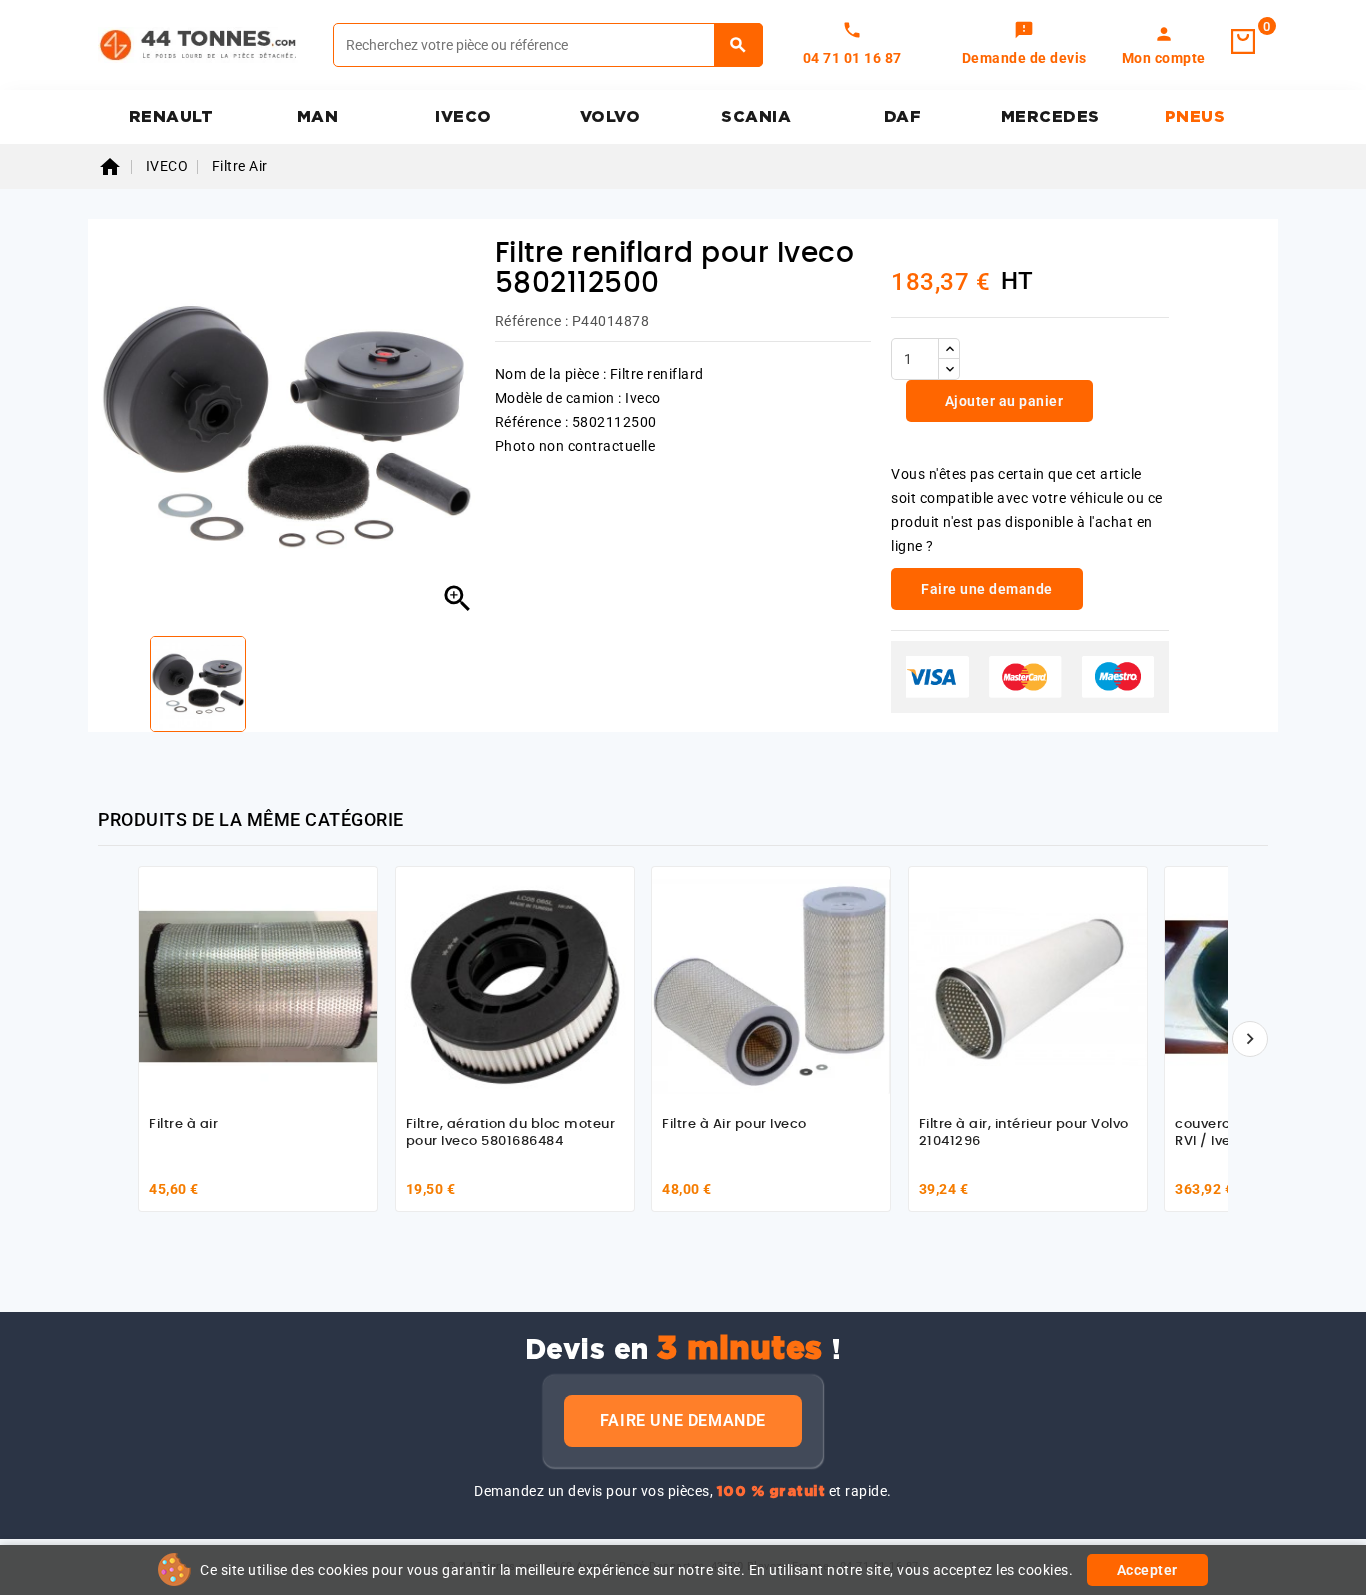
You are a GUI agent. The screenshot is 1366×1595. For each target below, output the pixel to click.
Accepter (1147, 1570)
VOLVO (610, 117)
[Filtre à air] (258, 986)
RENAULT (171, 117)
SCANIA (756, 117)
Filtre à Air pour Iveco (734, 1124)
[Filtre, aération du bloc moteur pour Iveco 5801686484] (515, 986)
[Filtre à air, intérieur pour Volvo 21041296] (1028, 986)
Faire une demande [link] (987, 589)
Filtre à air (183, 1124)
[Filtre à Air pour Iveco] (771, 986)
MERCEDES (1050, 117)
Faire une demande (683, 1420)
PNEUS (1195, 117)
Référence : (532, 321)
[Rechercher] (738, 45)
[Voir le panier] (1243, 42)
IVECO (463, 117)
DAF (903, 117)
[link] (1024, 45)
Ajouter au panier (1002, 401)
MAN (318, 117)
